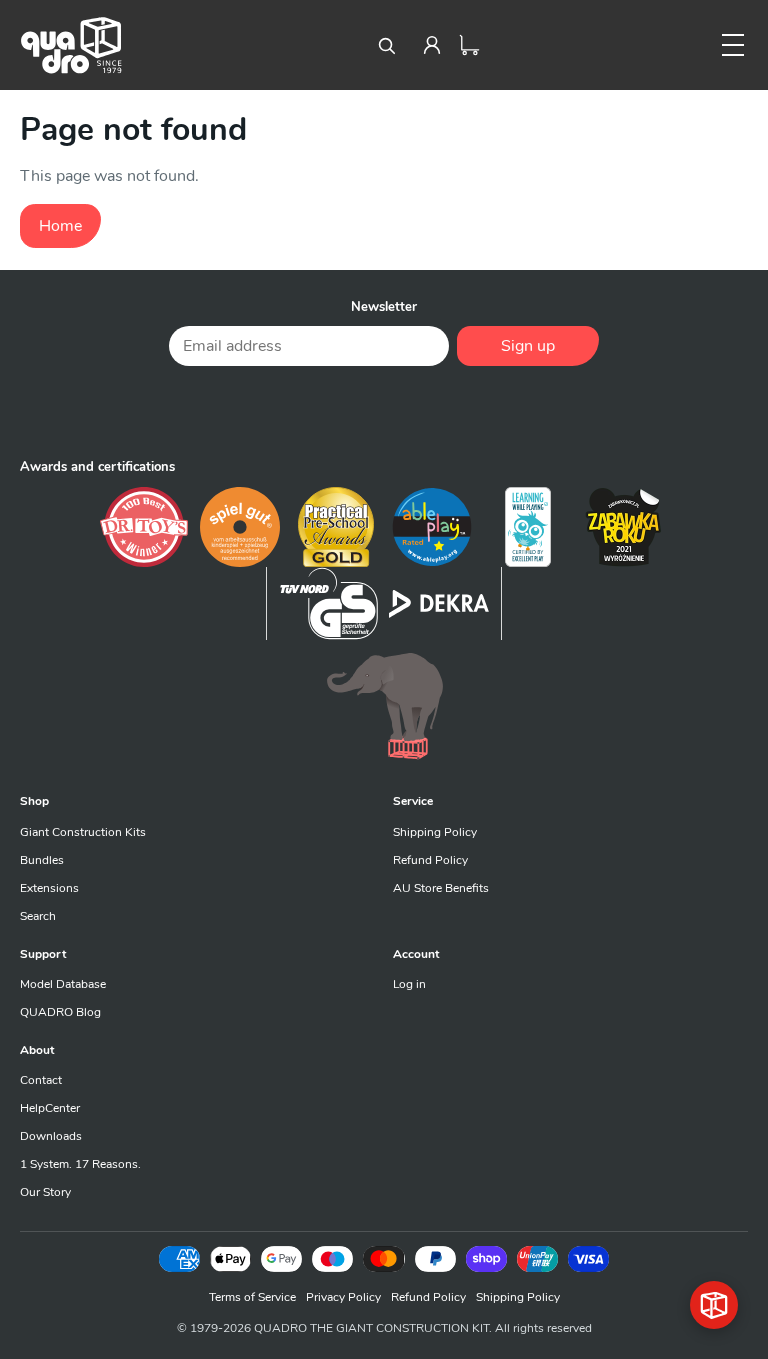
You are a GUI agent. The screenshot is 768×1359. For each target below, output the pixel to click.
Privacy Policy (343, 1297)
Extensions (49, 888)
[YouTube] (484, 410)
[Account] (432, 45)
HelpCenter (50, 1108)
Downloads (51, 1136)
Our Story (45, 1192)
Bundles (42, 860)
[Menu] (733, 45)
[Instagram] (434, 410)
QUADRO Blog (60, 1012)
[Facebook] (284, 410)
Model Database (63, 984)
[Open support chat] (714, 1305)
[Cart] (470, 45)
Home (60, 226)
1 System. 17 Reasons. (80, 1164)
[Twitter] (334, 410)
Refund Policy (430, 860)
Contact (41, 1080)
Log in (409, 984)
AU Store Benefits (441, 888)
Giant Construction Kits (83, 832)
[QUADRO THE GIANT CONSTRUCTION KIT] (71, 45)
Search (38, 916)
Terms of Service (252, 1297)
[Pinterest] (384, 410)
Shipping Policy (435, 832)
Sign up (528, 346)
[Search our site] (386, 45)
